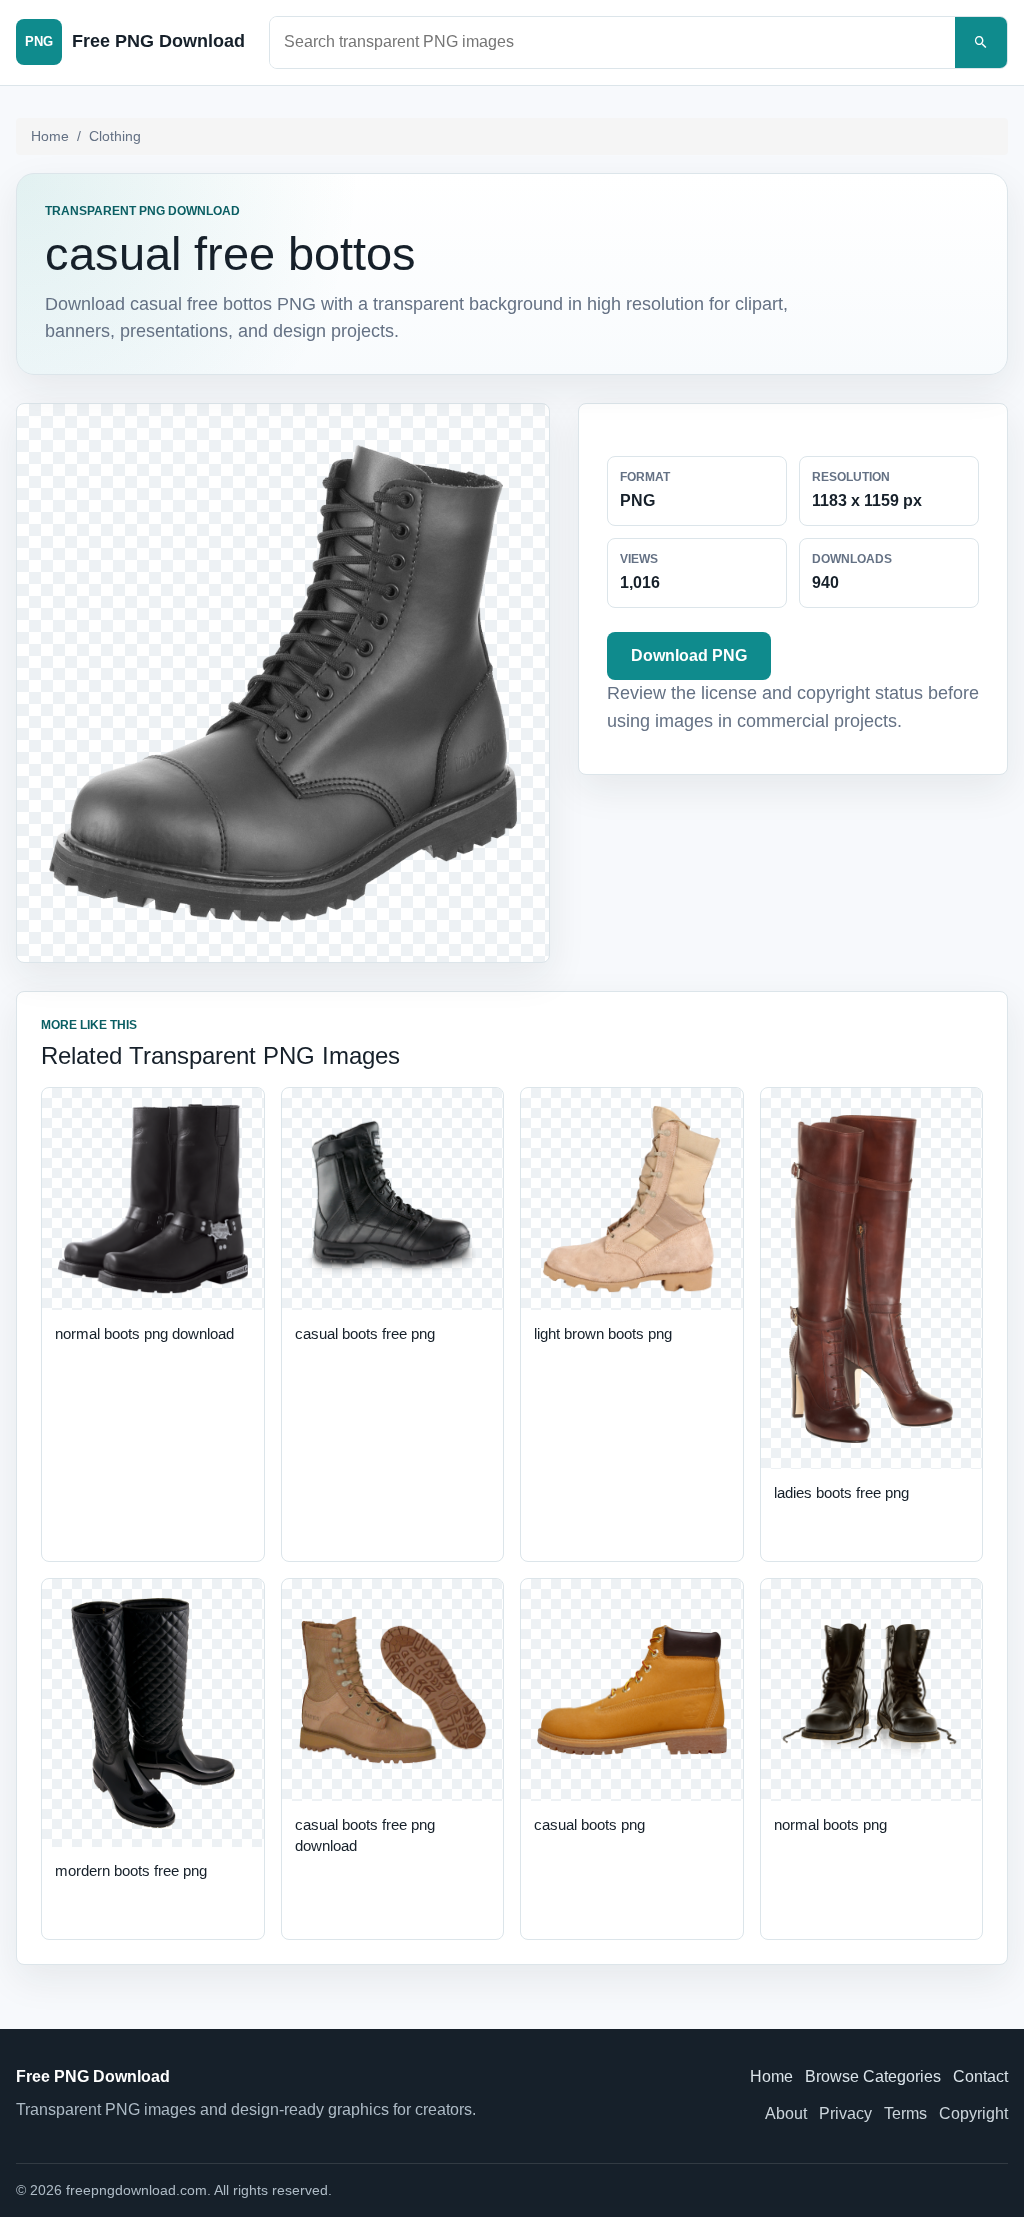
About (786, 2113)
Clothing (115, 136)
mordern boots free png (131, 1870)
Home (50, 136)
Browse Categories (873, 2076)
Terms (905, 2113)
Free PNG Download (93, 2076)
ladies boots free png (841, 1492)
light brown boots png (603, 1333)
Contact (980, 2076)
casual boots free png (365, 1333)
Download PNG (689, 655)
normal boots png (830, 1824)
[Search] (981, 42)
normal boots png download (144, 1333)
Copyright (973, 2113)
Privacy (845, 2113)
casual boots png (589, 1824)
